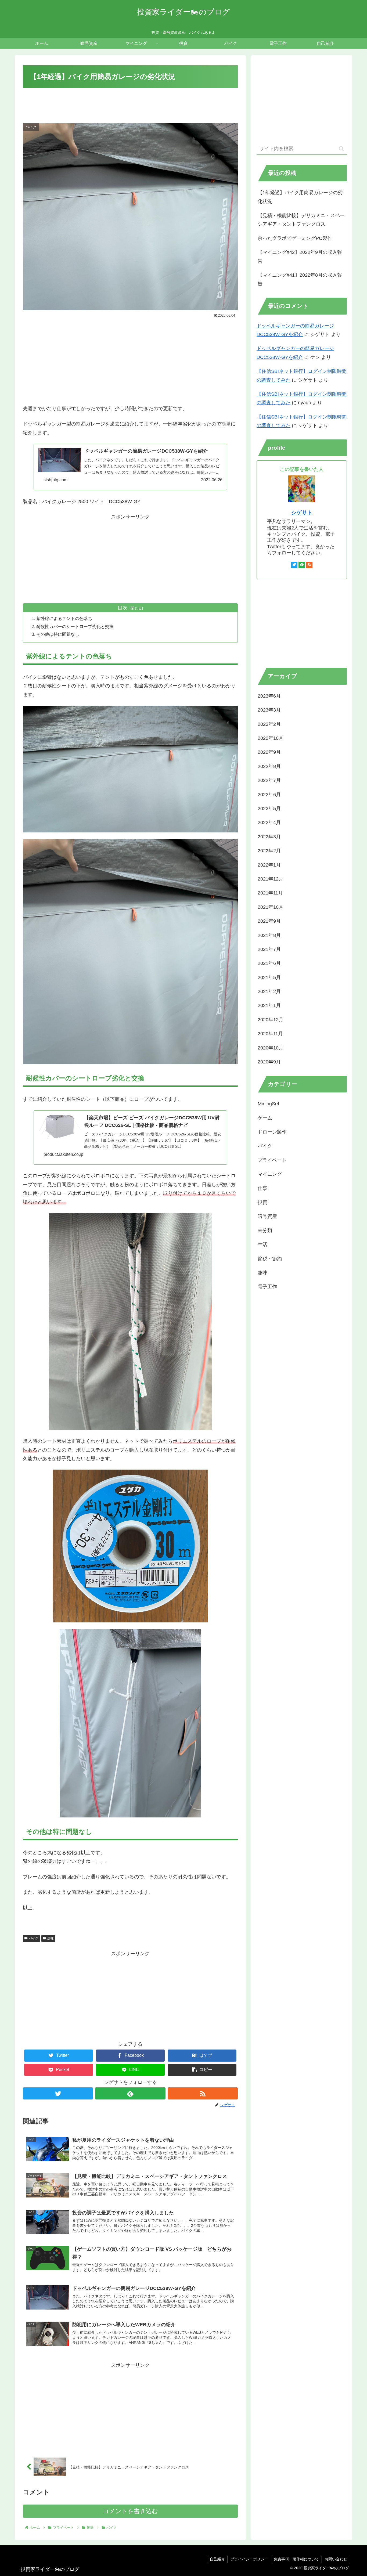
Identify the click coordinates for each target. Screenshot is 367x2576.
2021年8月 (269, 935)
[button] (202, 2070)
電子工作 (267, 1287)
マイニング (270, 1174)
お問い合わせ (336, 2559)
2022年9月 (269, 752)
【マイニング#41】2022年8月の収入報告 (300, 279)
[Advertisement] (130, 104)
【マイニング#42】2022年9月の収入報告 (300, 257)
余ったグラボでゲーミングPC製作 (295, 238)
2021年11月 (270, 893)
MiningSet (268, 1104)
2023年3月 (269, 710)
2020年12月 (271, 1020)
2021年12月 (271, 879)
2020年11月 (270, 1034)
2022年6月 (269, 794)
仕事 (262, 1188)
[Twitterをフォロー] (58, 2093)
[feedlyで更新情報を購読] (130, 2093)
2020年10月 (271, 1048)
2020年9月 (269, 1062)
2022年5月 (269, 809)
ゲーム (265, 1118)
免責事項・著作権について (296, 2559)
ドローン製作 (272, 1132)
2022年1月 (269, 865)
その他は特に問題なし (58, 634)
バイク (34, 1938)
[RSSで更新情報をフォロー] (203, 2093)
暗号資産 (267, 1216)
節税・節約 (270, 1258)
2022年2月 (269, 851)
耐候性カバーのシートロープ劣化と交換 (75, 626)
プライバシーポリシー (249, 2559)
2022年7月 (269, 780)
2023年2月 (269, 724)
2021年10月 (271, 907)
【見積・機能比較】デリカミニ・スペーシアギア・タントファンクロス (301, 220)
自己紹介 (217, 2559)
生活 (262, 1244)
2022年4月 (269, 822)
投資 (262, 1202)
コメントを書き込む (130, 2511)
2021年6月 (269, 963)
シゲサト (302, 513)
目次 (123, 608)
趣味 (51, 1938)
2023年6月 (269, 696)
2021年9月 (269, 921)
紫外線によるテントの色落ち (64, 618)
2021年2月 (269, 991)
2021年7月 (269, 949)
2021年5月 (269, 977)
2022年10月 (271, 738)
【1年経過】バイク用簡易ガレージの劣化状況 (300, 197)
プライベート (272, 1160)
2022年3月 (269, 837)
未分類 (265, 1231)
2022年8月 (269, 766)
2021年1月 (269, 1005)
